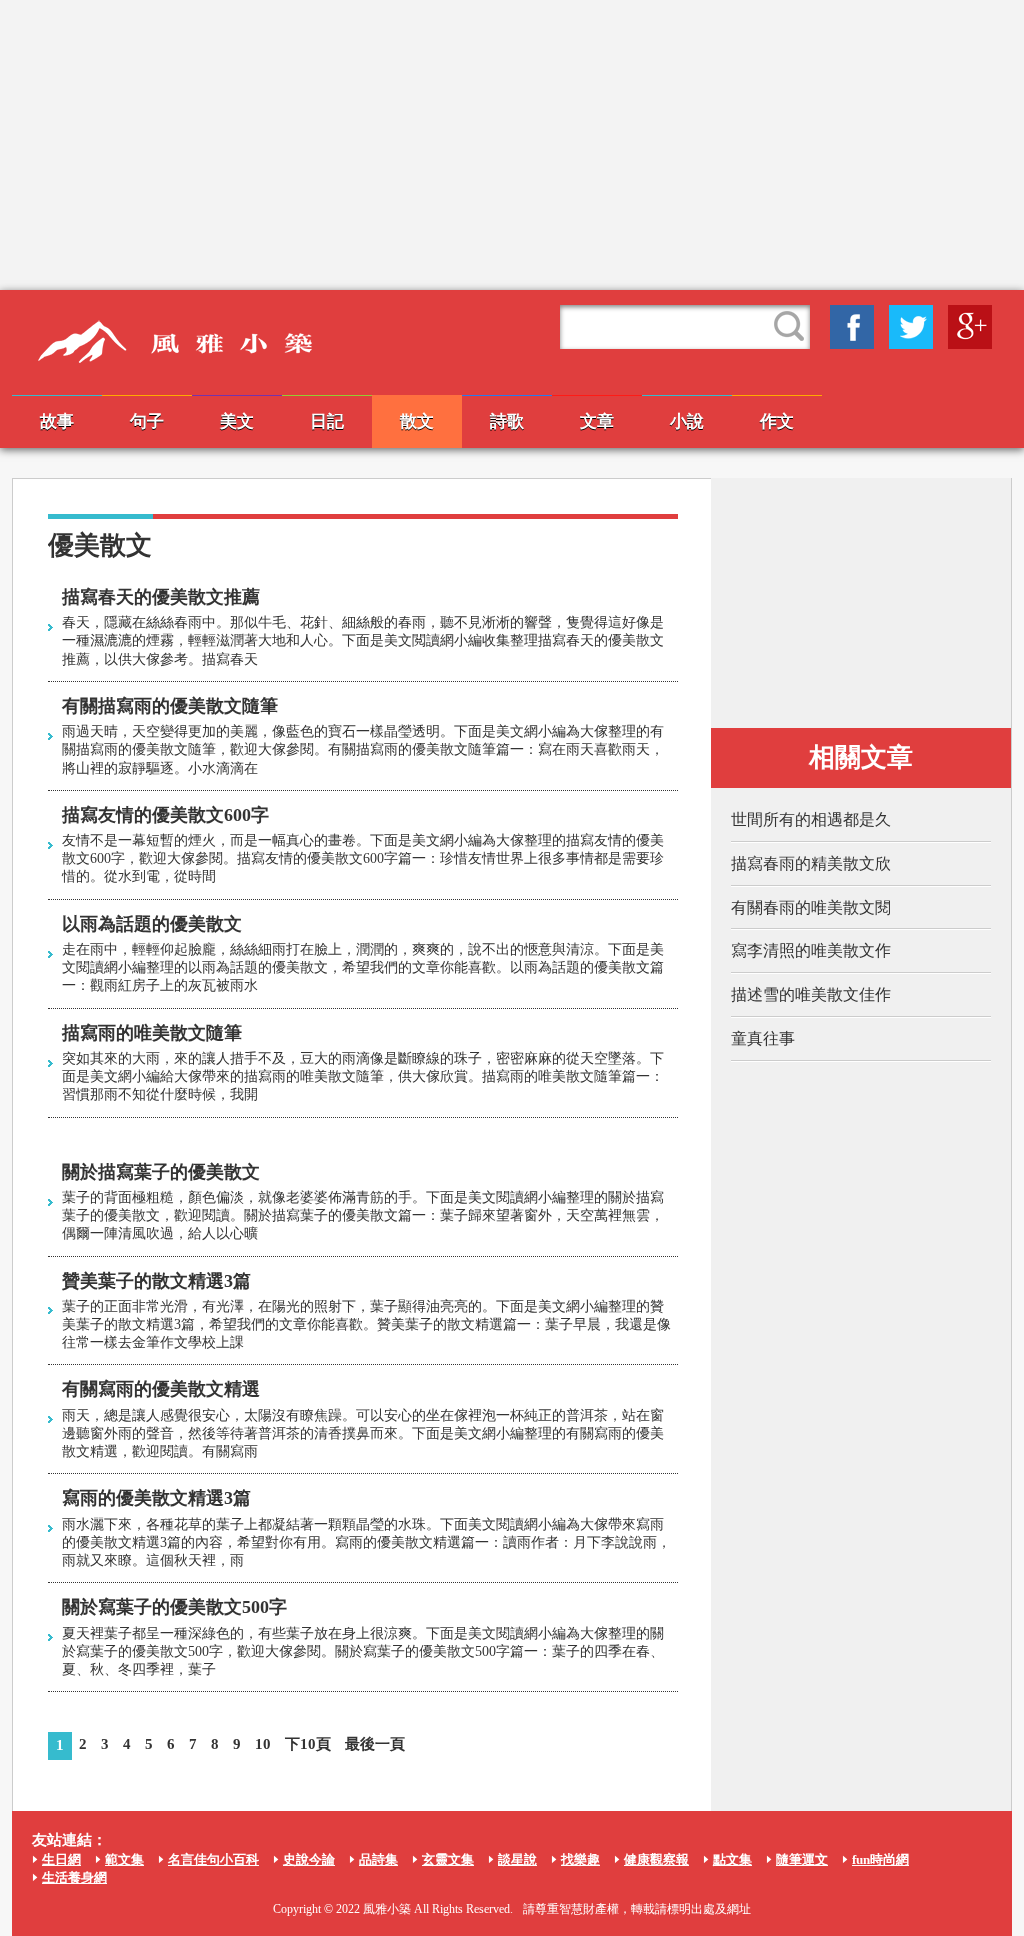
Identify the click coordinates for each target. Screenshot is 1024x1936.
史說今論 (309, 1859)
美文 (237, 421)
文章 (597, 421)
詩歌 (507, 421)
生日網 (61, 1859)
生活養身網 (74, 1877)
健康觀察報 (656, 1859)
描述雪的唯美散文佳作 (811, 994)
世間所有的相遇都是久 (811, 819)
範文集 (124, 1859)
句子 (147, 421)
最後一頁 (375, 1744)
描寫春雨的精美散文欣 (811, 863)
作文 (777, 421)
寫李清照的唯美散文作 (811, 950)
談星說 (517, 1859)
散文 (417, 421)
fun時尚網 (880, 1859)
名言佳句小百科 (213, 1859)
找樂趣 (580, 1859)
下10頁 (308, 1744)
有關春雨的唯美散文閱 (811, 907)
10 (263, 1744)
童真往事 (763, 1038)
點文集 (732, 1859)
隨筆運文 (802, 1859)
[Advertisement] (512, 145)
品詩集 (378, 1859)
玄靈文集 (448, 1859)
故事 (57, 421)
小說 (687, 421)
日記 (327, 421)
